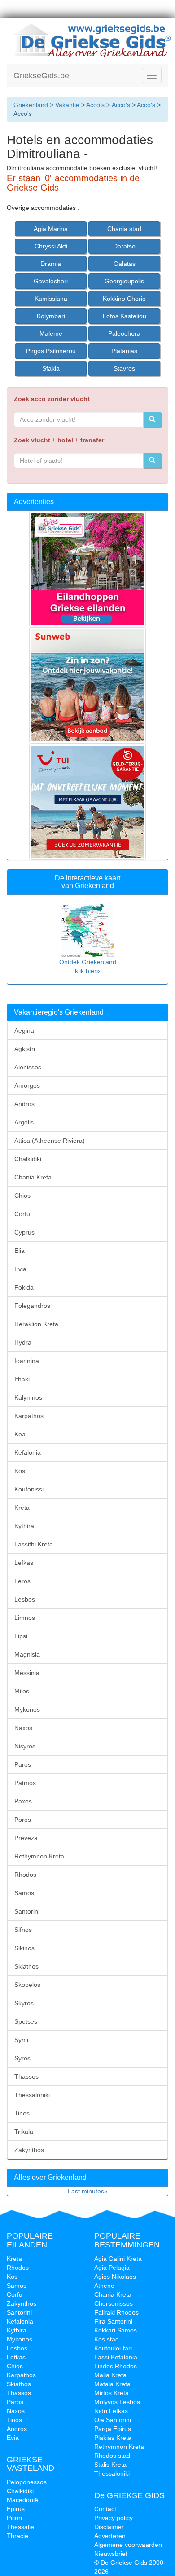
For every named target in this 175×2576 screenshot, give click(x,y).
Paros (23, 1764)
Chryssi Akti (51, 246)
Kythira (24, 1526)
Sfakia (51, 368)
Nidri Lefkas (111, 2411)
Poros (23, 1820)
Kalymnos (28, 1397)
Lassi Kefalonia (116, 2357)
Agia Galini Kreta (118, 2259)
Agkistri (25, 1049)
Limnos (25, 1618)
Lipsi (21, 1636)
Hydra (23, 1342)
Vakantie (67, 105)
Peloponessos (27, 2482)
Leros (22, 1581)
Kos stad (107, 2339)
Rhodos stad (112, 2456)
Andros (24, 1104)
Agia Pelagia (112, 2268)
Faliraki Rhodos (116, 2312)
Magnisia (27, 1654)
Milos (22, 1691)
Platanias (124, 351)
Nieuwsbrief (111, 2554)
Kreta (22, 1508)
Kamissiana (51, 299)
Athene (104, 2286)
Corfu (22, 1214)
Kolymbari (51, 316)
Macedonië (22, 2500)
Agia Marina (51, 229)
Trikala (24, 2132)
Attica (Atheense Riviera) (50, 1141)
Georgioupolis (124, 281)
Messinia (27, 1673)
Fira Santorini (113, 2321)
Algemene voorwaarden (128, 2545)
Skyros (24, 2003)
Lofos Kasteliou (125, 316)
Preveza (26, 1838)
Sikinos (24, 1948)
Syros (22, 2058)
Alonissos (28, 1067)
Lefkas (24, 1563)
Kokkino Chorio (124, 299)
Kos (20, 1471)
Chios (22, 1196)
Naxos (23, 1728)
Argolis (24, 1122)
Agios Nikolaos (115, 2277)
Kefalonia (28, 1452)
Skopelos (27, 1985)
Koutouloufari (113, 2348)
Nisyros (25, 1746)
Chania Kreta (33, 1177)
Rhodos (25, 1875)
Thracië (17, 2536)
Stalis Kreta (110, 2465)
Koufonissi (29, 1489)
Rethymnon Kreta (39, 1856)
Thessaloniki (32, 2095)
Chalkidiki (28, 1159)
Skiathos (26, 1966)
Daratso (124, 246)
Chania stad (124, 229)
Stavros (124, 368)
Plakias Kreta (113, 2438)
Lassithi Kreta (34, 1544)
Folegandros (32, 1306)
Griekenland (31, 105)
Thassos (26, 2076)
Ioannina (27, 1361)
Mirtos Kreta (112, 2393)
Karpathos (29, 1416)
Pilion (14, 2518)
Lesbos (25, 1599)
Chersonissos (114, 2303)
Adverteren (110, 2536)
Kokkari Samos (116, 2330)
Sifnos (23, 1930)
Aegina (24, 1030)
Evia (20, 1269)
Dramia (51, 264)
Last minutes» (88, 2191)
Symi (21, 2040)
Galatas (125, 264)
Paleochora (124, 333)
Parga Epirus (113, 2429)
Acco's (95, 105)
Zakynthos (29, 2150)
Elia (20, 1251)
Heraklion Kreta (36, 1324)
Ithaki (22, 1379)
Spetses (26, 2021)
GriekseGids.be (41, 76)
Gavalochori (51, 281)
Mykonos (27, 1709)
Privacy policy (114, 2518)
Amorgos (27, 1085)
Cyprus (24, 1232)
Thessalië (20, 2527)
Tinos (22, 2113)
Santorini (27, 1911)
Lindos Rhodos (116, 2366)
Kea (20, 1434)
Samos (24, 1893)
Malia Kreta (110, 2375)
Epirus (16, 2509)
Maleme (51, 333)
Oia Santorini (113, 2420)
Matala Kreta (112, 2384)
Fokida (24, 1287)
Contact (105, 2509)
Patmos (25, 1783)
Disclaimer (109, 2527)
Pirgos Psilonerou (51, 351)
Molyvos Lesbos (117, 2402)
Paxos (23, 1801)
